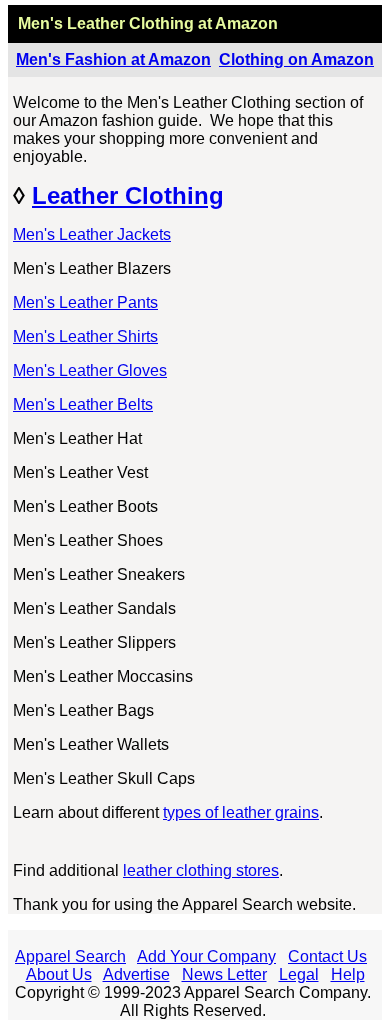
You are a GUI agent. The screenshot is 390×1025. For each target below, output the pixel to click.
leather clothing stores (201, 870)
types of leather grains (241, 812)
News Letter (224, 974)
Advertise (136, 974)
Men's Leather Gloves (90, 370)
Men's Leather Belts (83, 404)
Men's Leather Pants (85, 302)
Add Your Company (206, 956)
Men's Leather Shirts (85, 336)
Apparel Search (70, 956)
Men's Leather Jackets (92, 234)
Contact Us (327, 956)
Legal (299, 974)
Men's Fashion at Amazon (113, 59)
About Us (59, 974)
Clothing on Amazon (296, 59)
